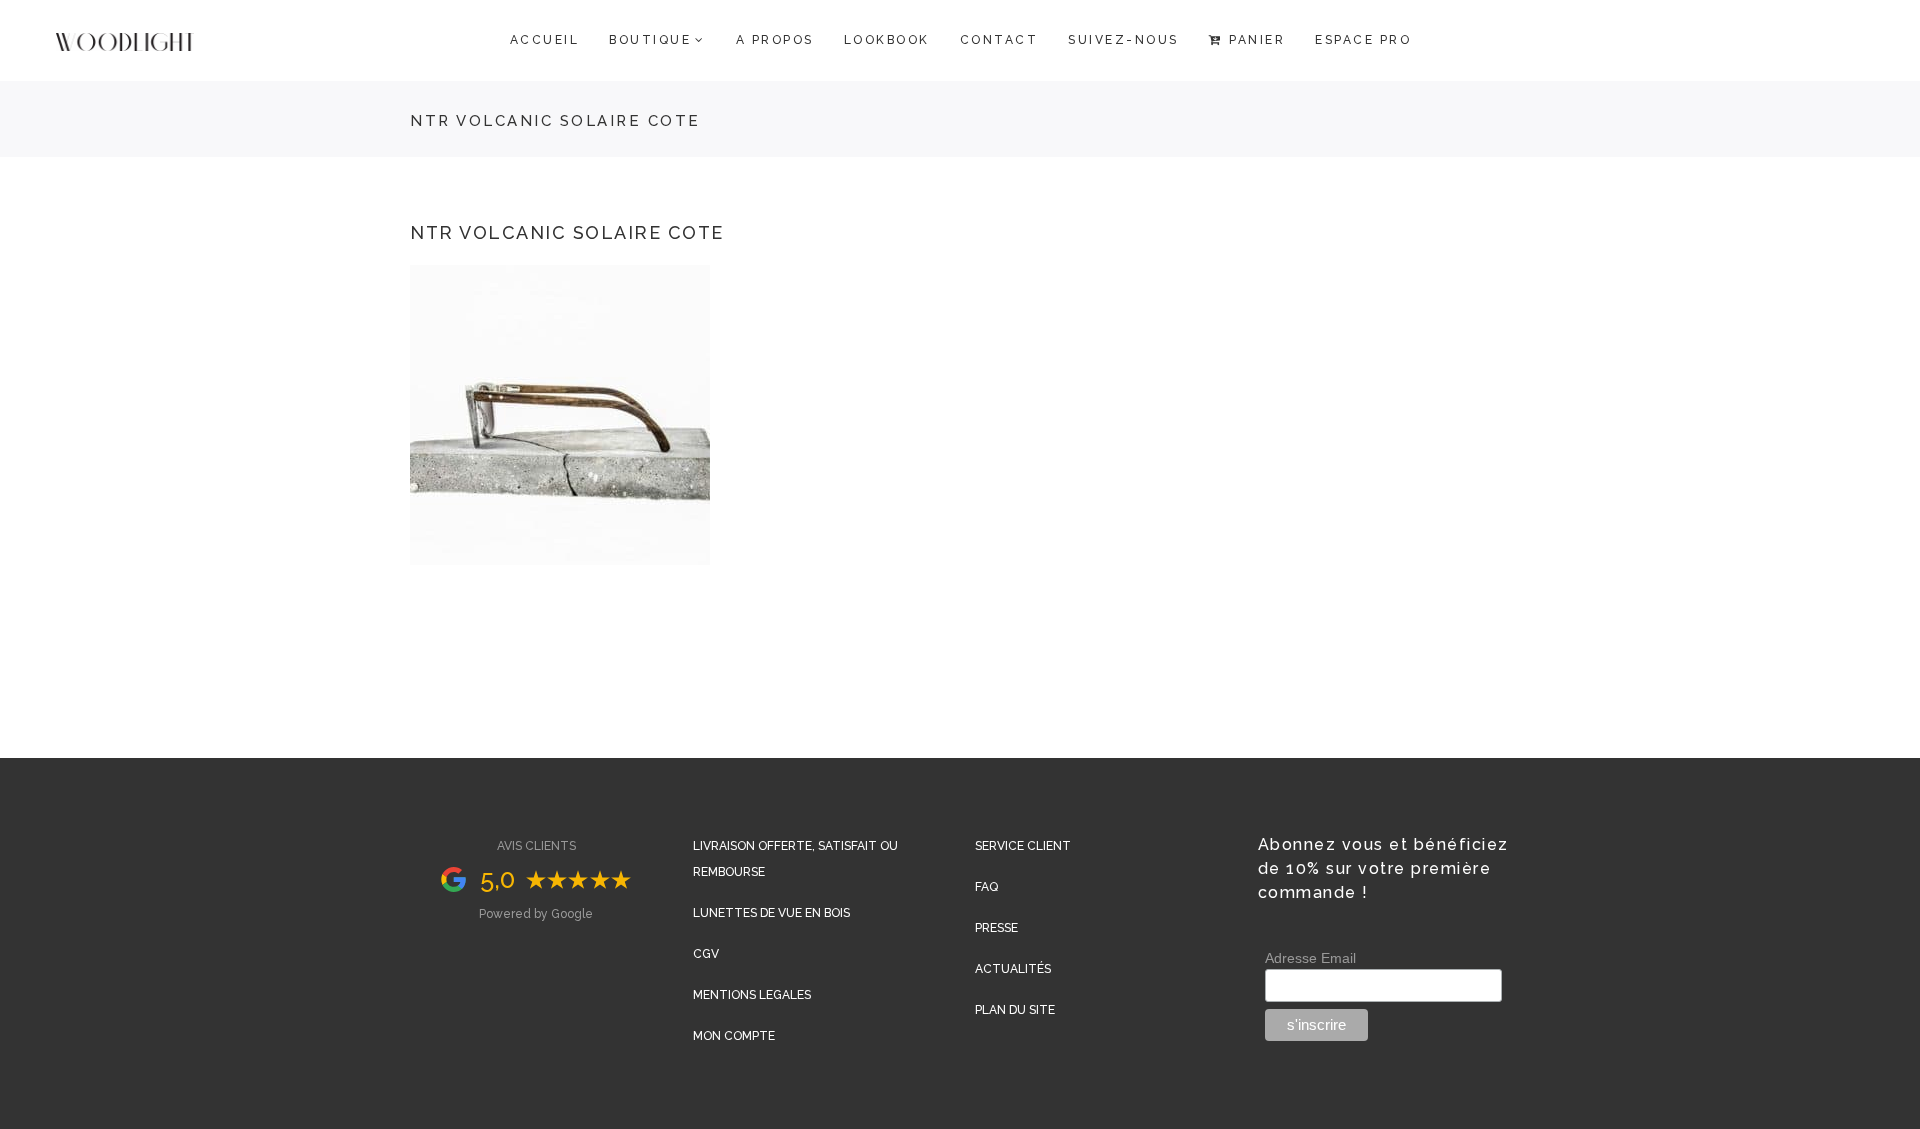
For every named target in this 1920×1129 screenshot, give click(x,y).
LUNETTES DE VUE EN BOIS (771, 913)
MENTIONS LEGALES (752, 995)
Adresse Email (1310, 958)
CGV (706, 954)
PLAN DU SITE (1015, 1010)
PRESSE (996, 928)
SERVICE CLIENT (1023, 846)
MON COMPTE (734, 1036)
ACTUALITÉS (1013, 969)
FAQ (986, 887)
